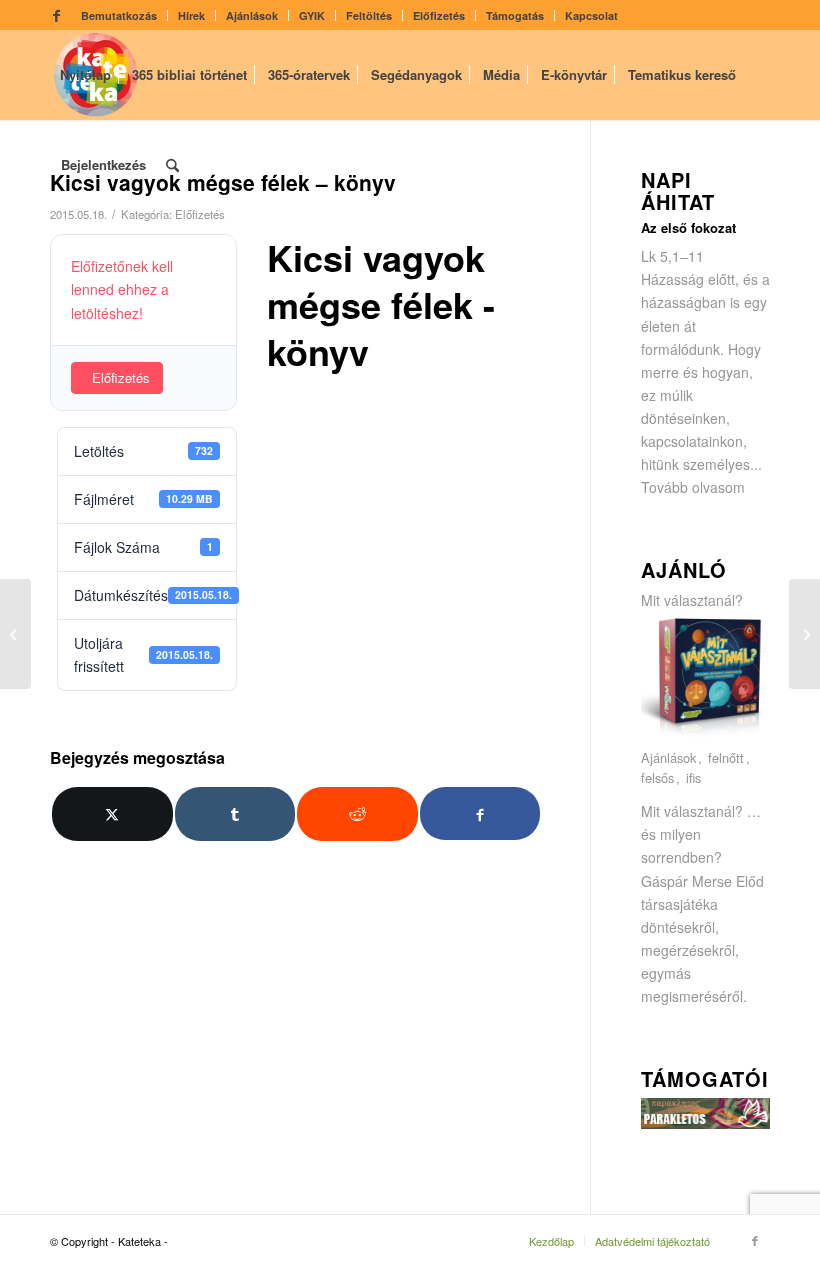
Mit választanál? (692, 600)
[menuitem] (119, 15)
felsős (657, 778)
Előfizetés (439, 15)
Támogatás (515, 15)
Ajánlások (252, 15)
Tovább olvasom (693, 487)
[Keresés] (172, 165)
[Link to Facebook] (56, 15)
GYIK (312, 15)
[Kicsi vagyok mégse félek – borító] (15, 634)
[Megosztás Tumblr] (235, 814)
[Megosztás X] (112, 814)
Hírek (191, 15)
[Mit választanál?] (705, 735)
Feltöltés (369, 15)
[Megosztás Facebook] (480, 813)
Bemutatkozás (119, 15)
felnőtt (726, 758)
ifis (693, 778)
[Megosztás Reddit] (357, 814)
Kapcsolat (591, 15)
